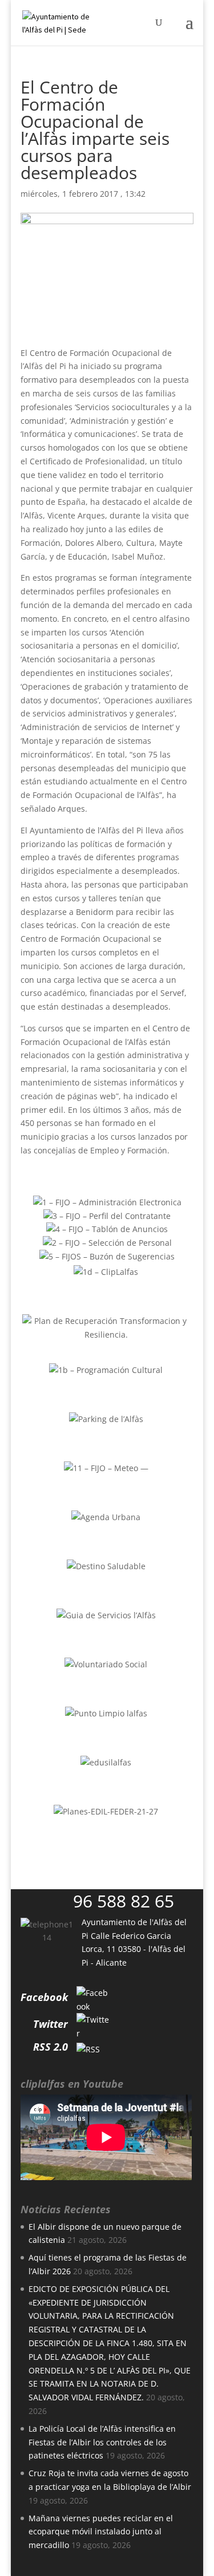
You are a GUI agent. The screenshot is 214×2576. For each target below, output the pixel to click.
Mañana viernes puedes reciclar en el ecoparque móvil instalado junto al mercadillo (101, 2532)
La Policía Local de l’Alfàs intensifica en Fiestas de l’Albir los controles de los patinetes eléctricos (102, 2442)
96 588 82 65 (124, 1901)
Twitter (51, 2024)
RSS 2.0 (51, 2047)
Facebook (44, 1997)
